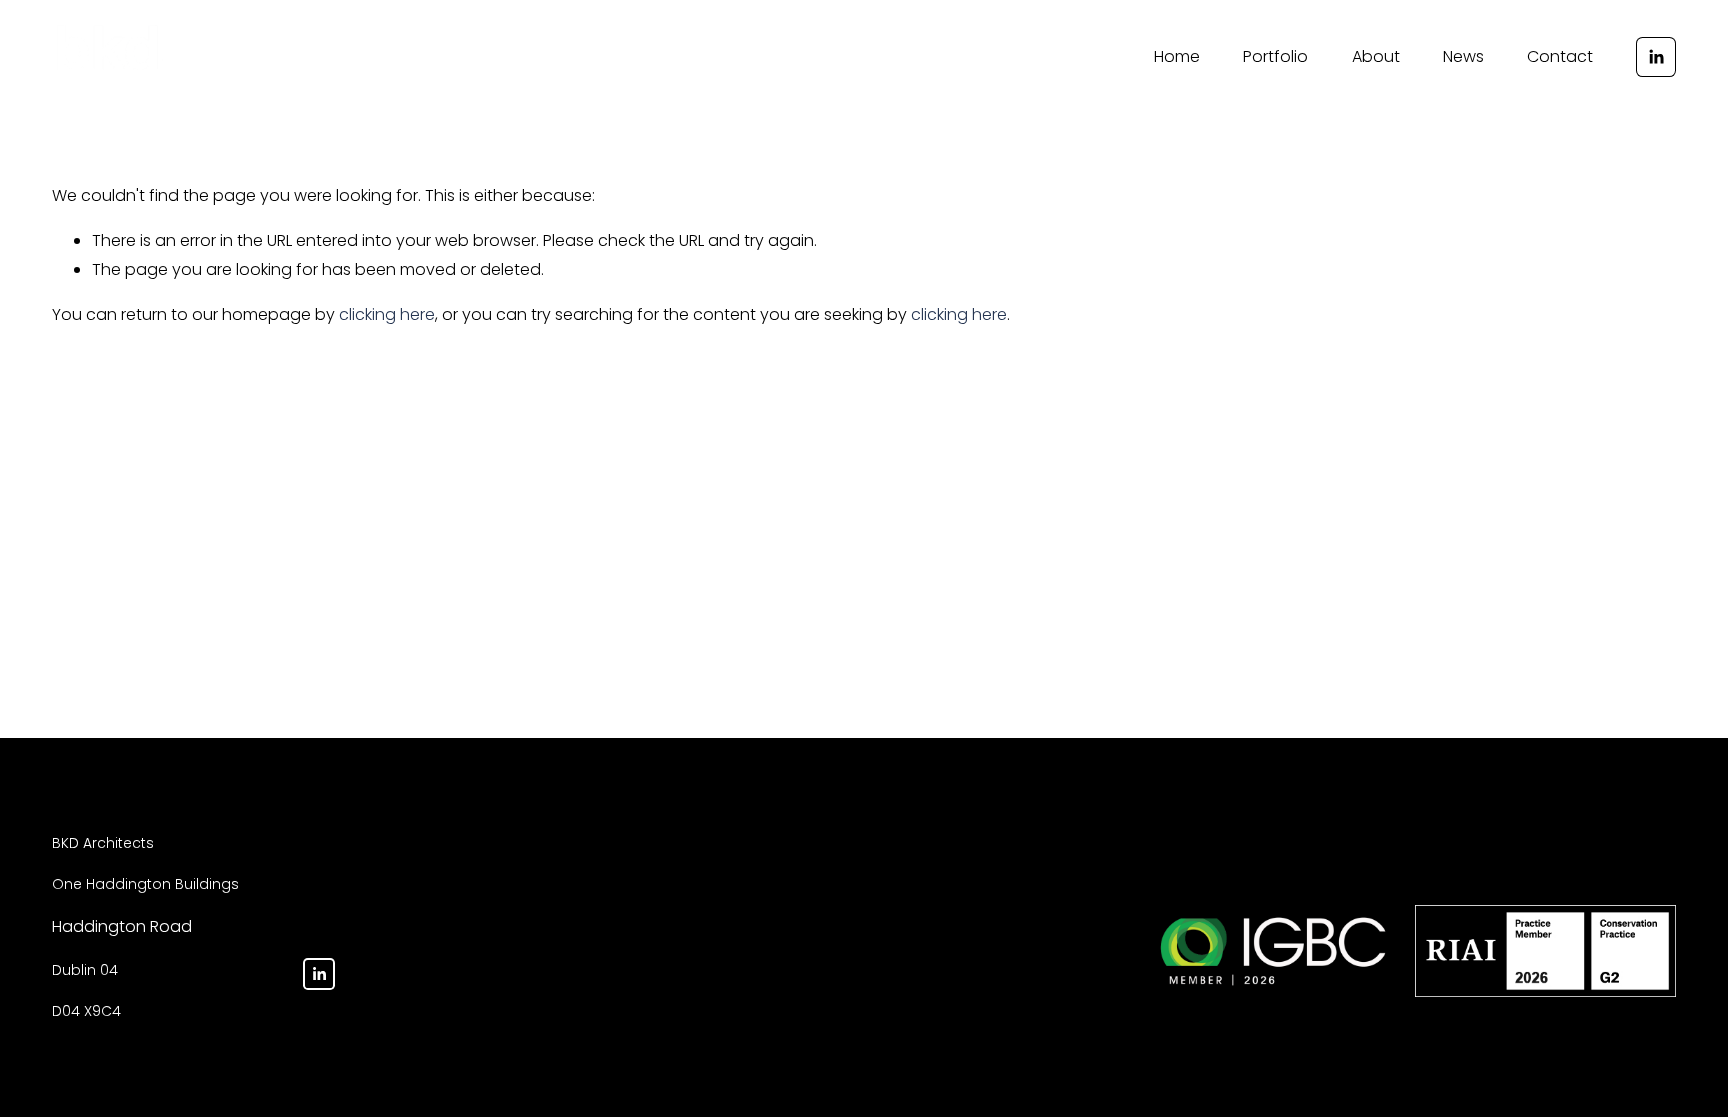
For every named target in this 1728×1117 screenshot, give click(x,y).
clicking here (387, 314)
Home (1177, 56)
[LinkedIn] (1656, 57)
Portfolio (1275, 56)
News (1463, 56)
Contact (1560, 56)
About (1376, 56)
